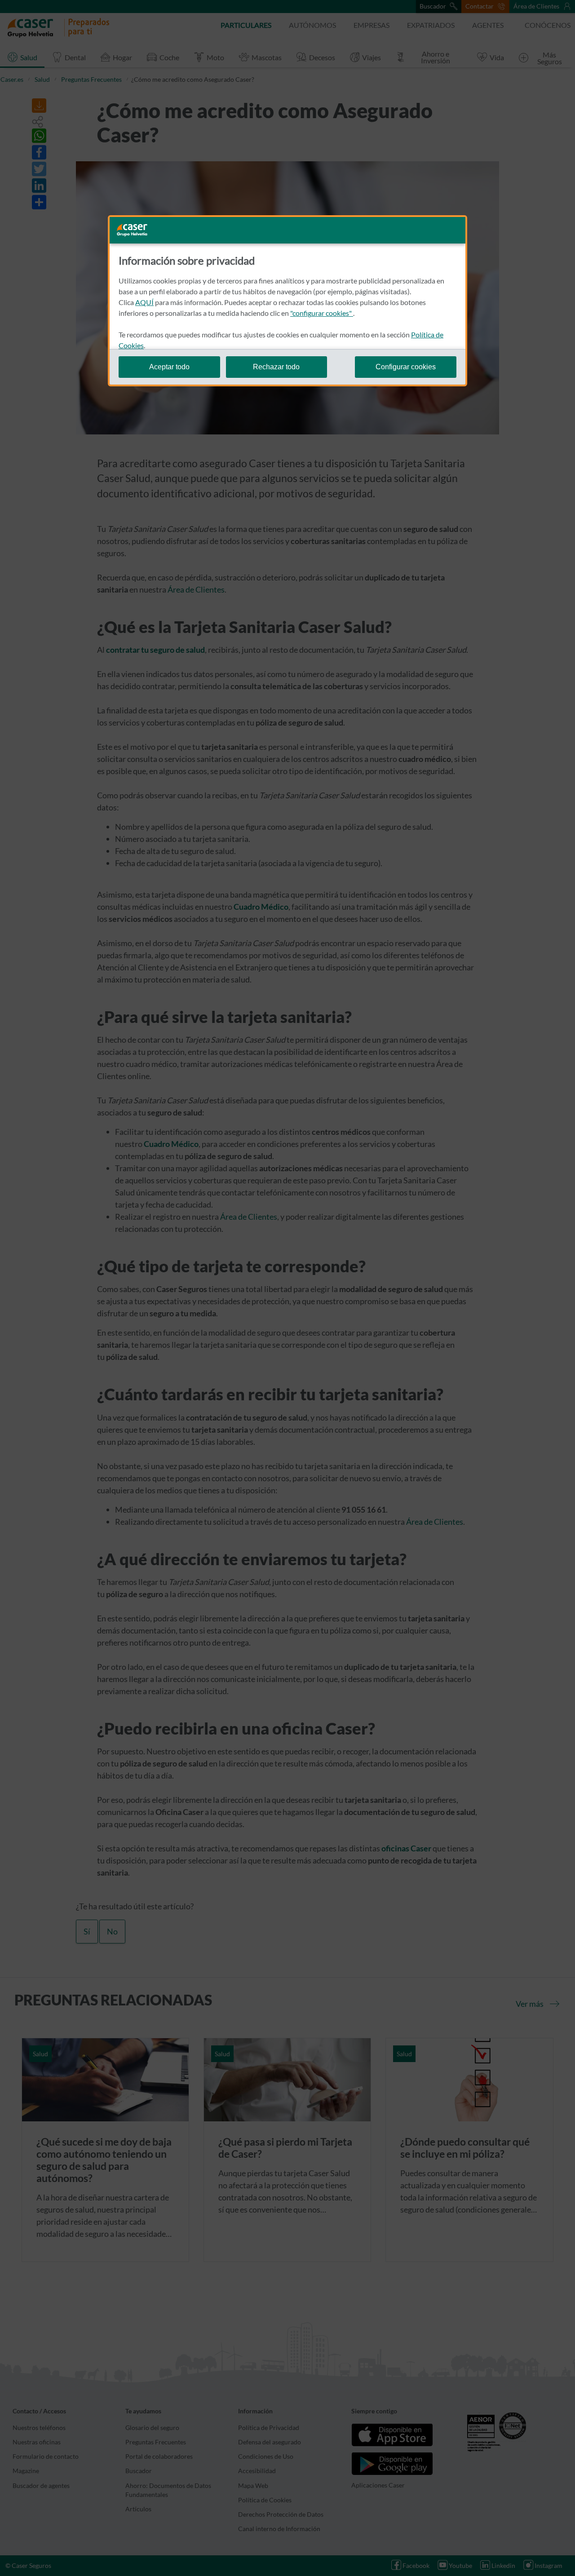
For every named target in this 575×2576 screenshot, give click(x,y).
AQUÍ (144, 302)
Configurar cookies (406, 367)
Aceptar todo (169, 367)
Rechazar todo (276, 367)
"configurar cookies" (322, 313)
